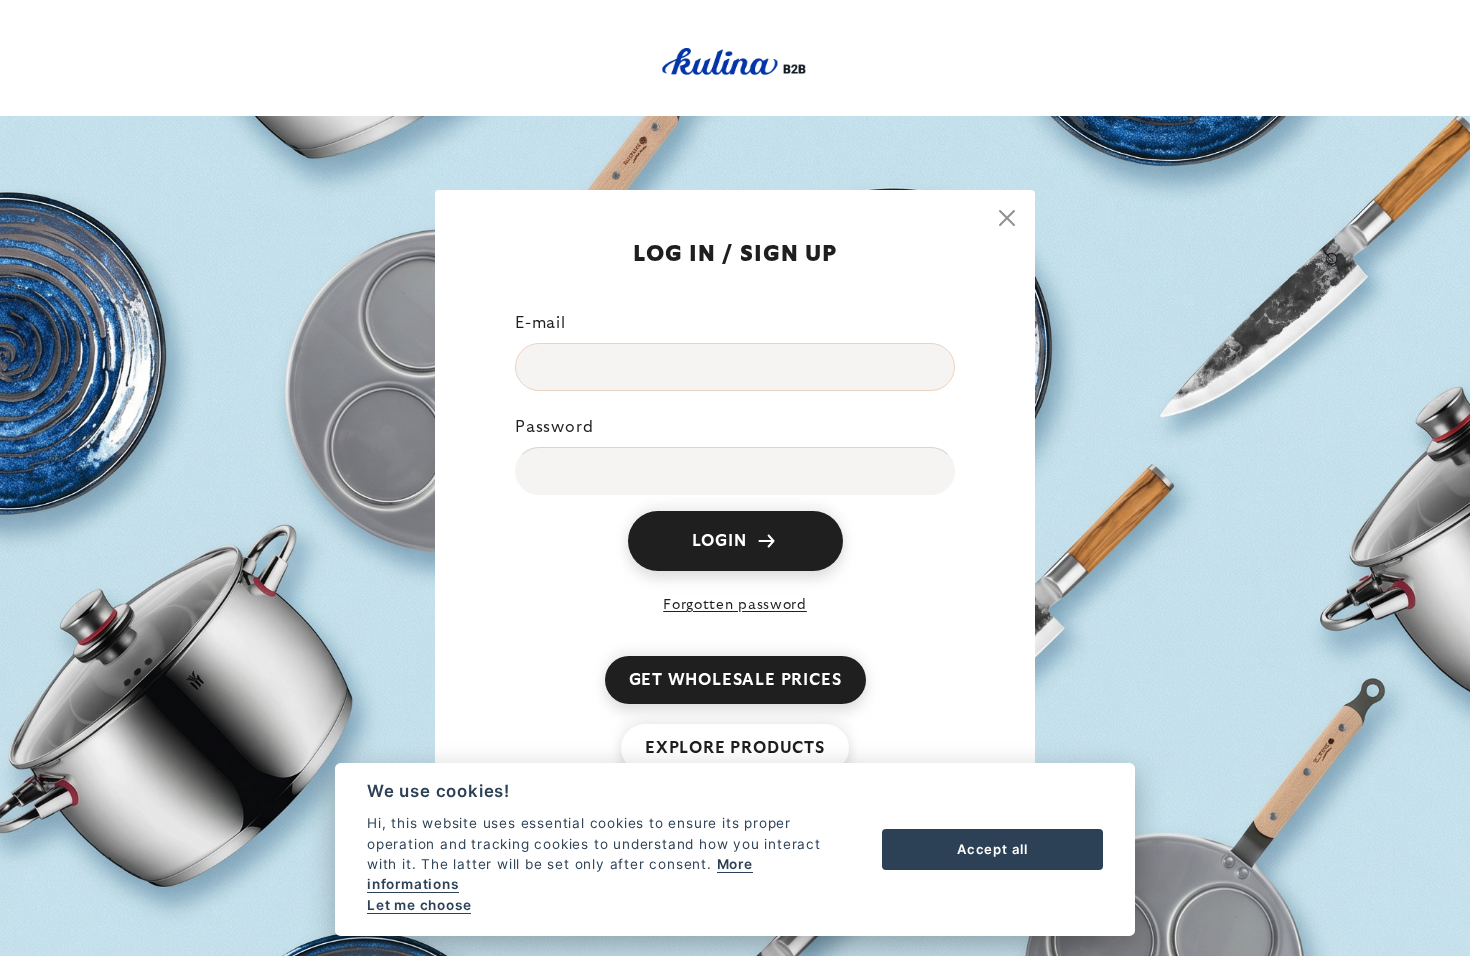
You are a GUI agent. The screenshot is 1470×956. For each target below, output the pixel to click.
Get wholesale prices (735, 680)
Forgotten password (735, 605)
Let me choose (419, 905)
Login (719, 541)
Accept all (992, 849)
